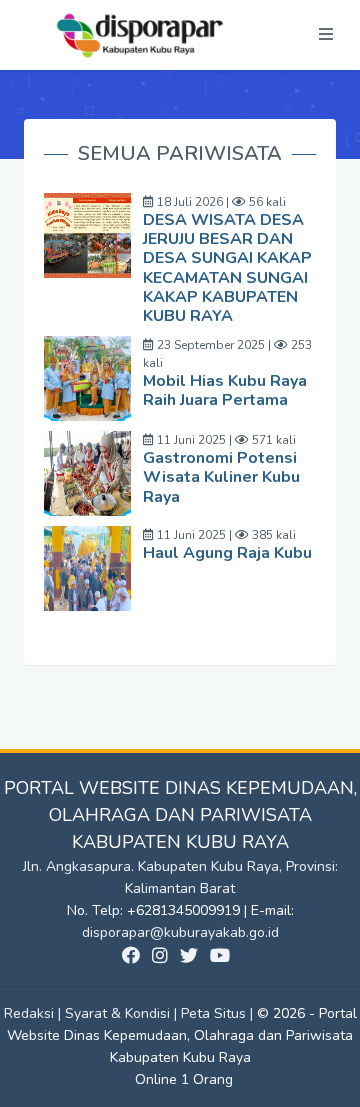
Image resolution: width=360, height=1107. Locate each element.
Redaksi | (34, 1013)
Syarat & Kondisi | (123, 1013)
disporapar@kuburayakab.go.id (180, 932)
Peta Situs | (219, 1013)
